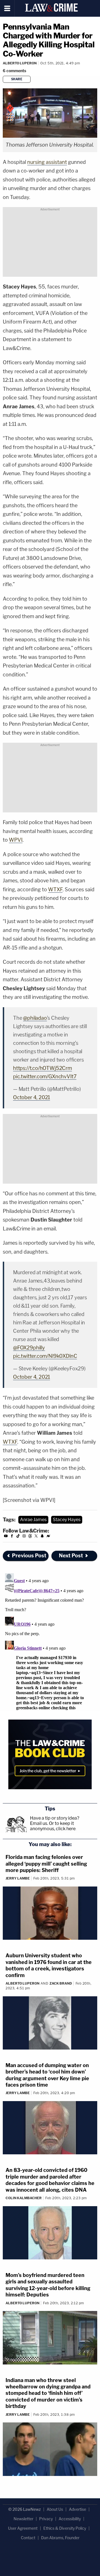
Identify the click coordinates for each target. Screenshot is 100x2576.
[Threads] (30, 1537)
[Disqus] (50, 1641)
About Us (55, 2509)
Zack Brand (61, 1983)
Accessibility (70, 2519)
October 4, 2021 (32, 1097)
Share (17, 79)
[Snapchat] (42, 1537)
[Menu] (7, 8)
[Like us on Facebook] (12, 1537)
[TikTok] (18, 1537)
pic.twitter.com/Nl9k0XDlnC (45, 1356)
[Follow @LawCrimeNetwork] (36, 1537)
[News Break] (48, 1537)
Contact (28, 2538)
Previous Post (29, 1556)
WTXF (55, 889)
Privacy (46, 2519)
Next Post (71, 1556)
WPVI (16, 840)
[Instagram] (24, 1537)
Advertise (77, 2509)
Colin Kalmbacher (24, 2198)
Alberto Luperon (20, 63)
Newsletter (23, 2519)
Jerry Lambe (18, 1878)
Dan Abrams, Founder (60, 2538)
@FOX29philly (29, 1348)
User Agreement (23, 2528)
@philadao (35, 1018)
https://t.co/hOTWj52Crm (42, 1068)
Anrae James (33, 1520)
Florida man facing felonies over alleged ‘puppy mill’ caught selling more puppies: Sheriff (46, 1864)
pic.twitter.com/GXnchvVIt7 (45, 1076)
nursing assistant (47, 162)
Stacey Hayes (67, 1520)
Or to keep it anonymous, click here (53, 1826)
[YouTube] (6, 1537)
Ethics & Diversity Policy (65, 2528)
